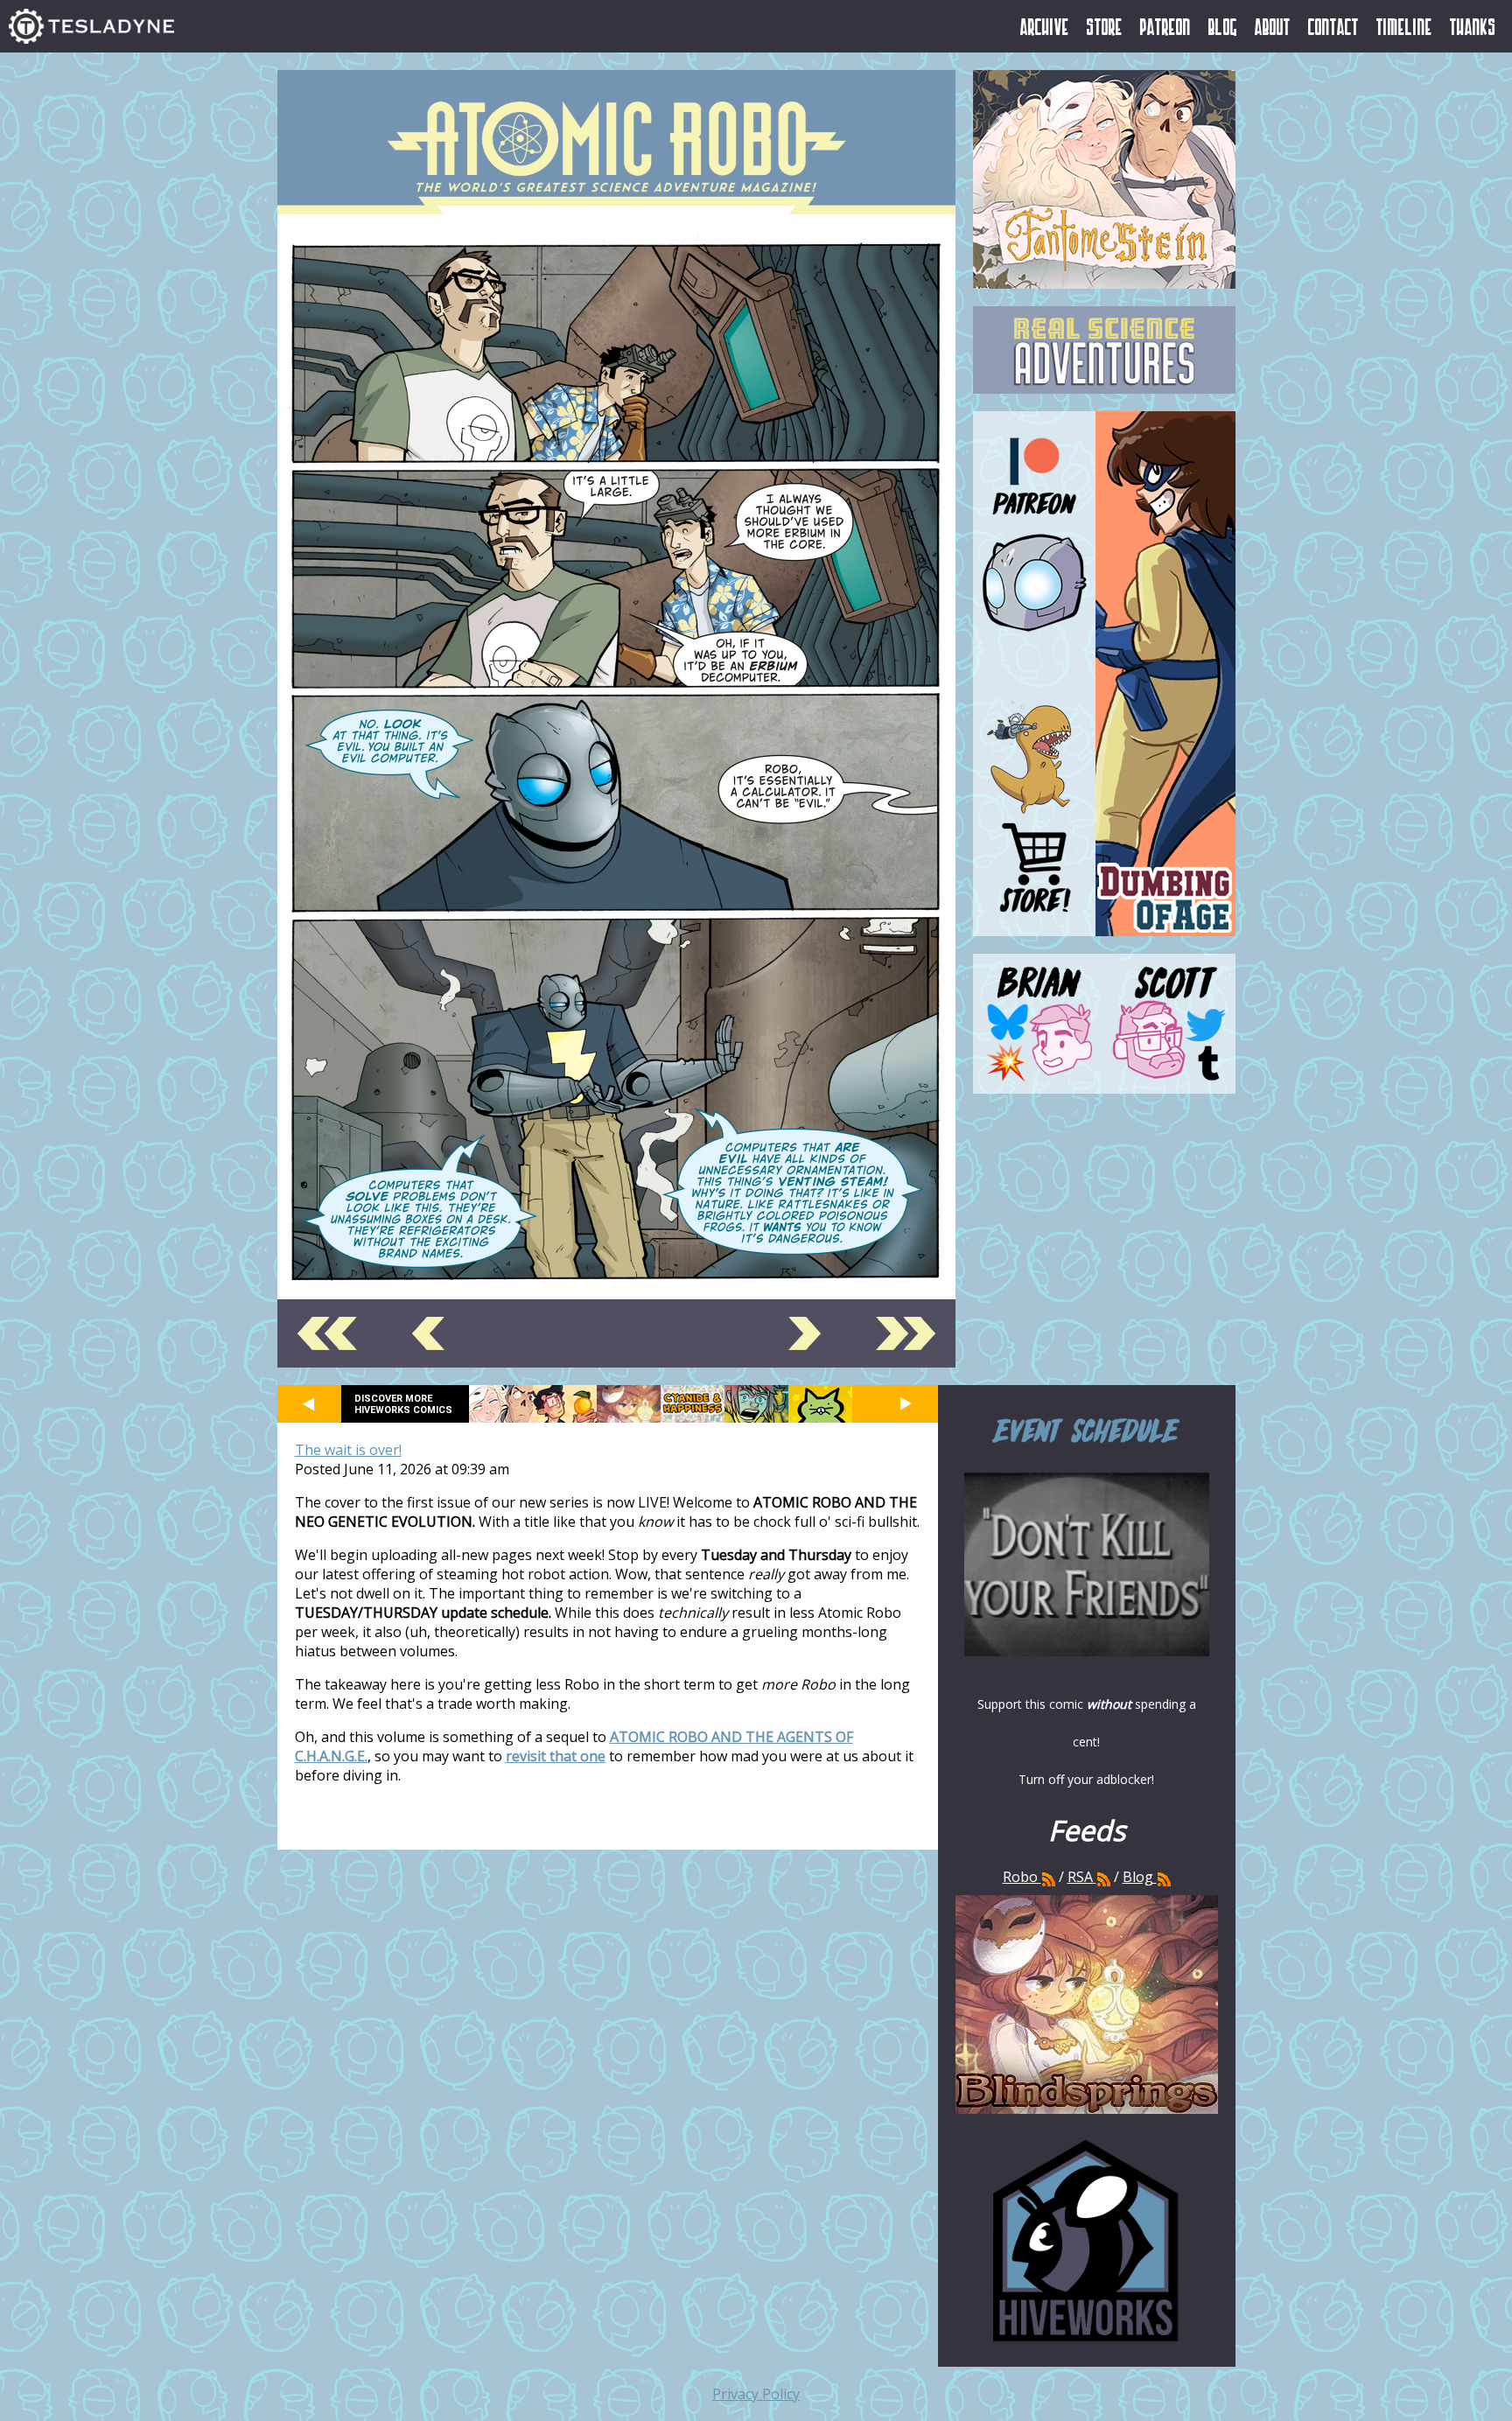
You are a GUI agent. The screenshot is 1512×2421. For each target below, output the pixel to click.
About (1273, 26)
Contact (1333, 26)
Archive (1045, 26)
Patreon (1165, 26)
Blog (1223, 26)
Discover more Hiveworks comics (403, 1404)
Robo (1022, 1877)
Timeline (1404, 26)
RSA (1080, 1877)
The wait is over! (348, 1450)
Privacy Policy (756, 2394)
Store (1105, 26)
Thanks (1473, 26)
